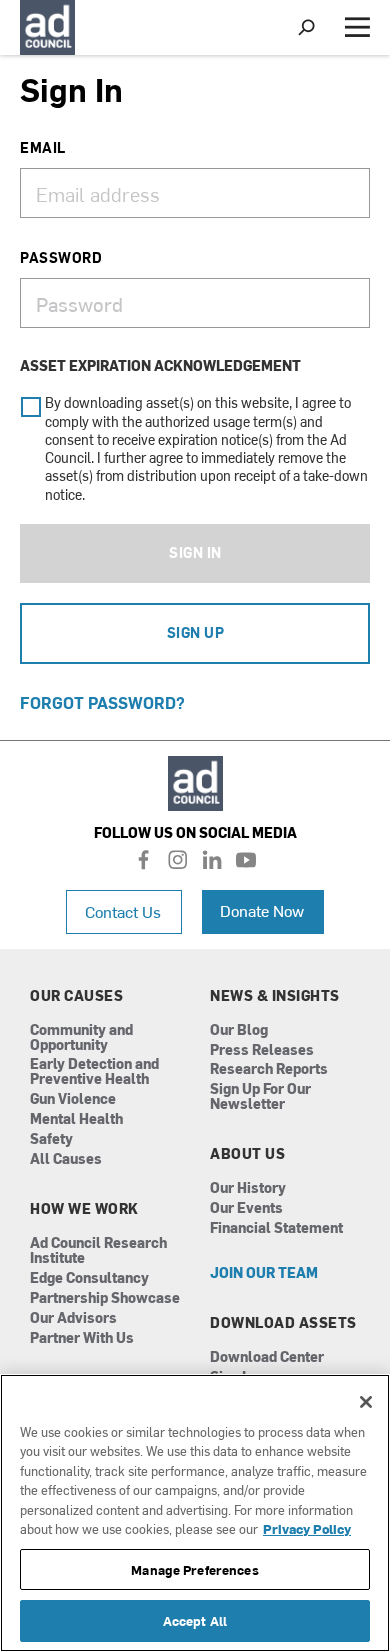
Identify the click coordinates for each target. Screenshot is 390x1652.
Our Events (246, 1208)
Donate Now (262, 910)
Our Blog (239, 1030)
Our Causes (76, 996)
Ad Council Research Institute (98, 1251)
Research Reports (269, 1069)
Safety (51, 1139)
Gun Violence (73, 1099)
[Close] (366, 1402)
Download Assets (283, 1323)
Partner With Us (82, 1338)
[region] (195, 1513)
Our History (248, 1188)
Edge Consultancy (89, 1278)
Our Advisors (73, 1318)
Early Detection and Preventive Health (94, 1072)
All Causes (66, 1159)
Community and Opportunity (81, 1038)
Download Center (267, 1357)
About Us (247, 1154)
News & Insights (275, 996)
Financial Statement (276, 1228)
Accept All (195, 1620)
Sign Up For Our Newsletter (260, 1097)
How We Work (84, 1209)
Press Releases (262, 1050)
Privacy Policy (307, 1528)
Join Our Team (264, 1273)
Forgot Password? (102, 702)
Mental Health (76, 1119)
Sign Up (196, 632)
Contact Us (123, 911)
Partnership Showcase (105, 1298)
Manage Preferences (194, 1569)
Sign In (195, 552)
